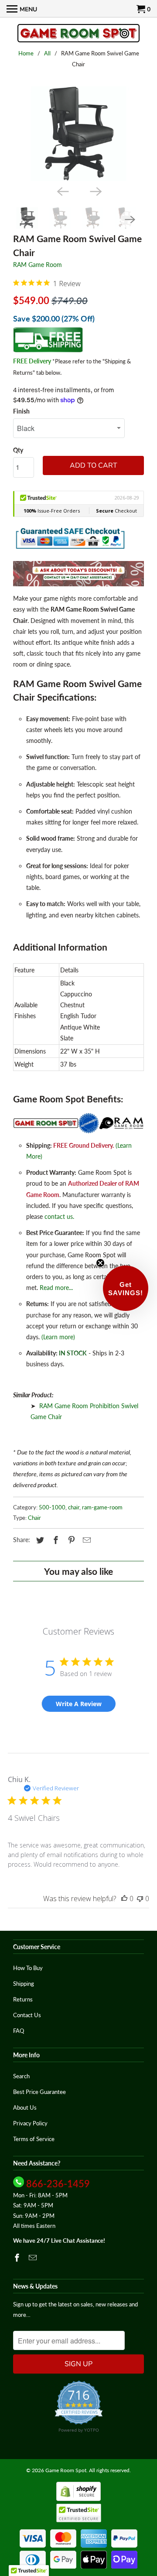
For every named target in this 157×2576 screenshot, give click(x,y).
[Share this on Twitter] (39, 1540)
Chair (34, 1518)
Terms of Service (34, 2139)
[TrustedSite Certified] (79, 2513)
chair (74, 1507)
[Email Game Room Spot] (34, 2258)
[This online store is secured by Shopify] (78, 2499)
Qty (18, 450)
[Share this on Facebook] (55, 1540)
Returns (23, 1999)
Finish (21, 411)
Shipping (24, 1984)
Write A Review (79, 1704)
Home (26, 53)
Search (21, 2076)
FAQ (19, 2031)
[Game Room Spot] (78, 34)
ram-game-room (102, 1507)
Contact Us (27, 2015)
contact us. (59, 1216)
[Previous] (62, 191)
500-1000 (52, 1507)
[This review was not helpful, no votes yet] (140, 1899)
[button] (126, 1288)
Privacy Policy (30, 2123)
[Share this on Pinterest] (70, 1540)
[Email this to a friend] (85, 1540)
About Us (25, 2107)
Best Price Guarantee (39, 2092)
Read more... (56, 1288)
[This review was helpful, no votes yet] (124, 1899)
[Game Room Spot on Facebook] (18, 2258)
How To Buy (28, 1968)
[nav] (22, 9)
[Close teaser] (100, 1263)
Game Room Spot (66, 2470)
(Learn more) (58, 1337)
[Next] (95, 191)
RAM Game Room (38, 265)
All (47, 53)
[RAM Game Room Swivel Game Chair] (78, 134)
